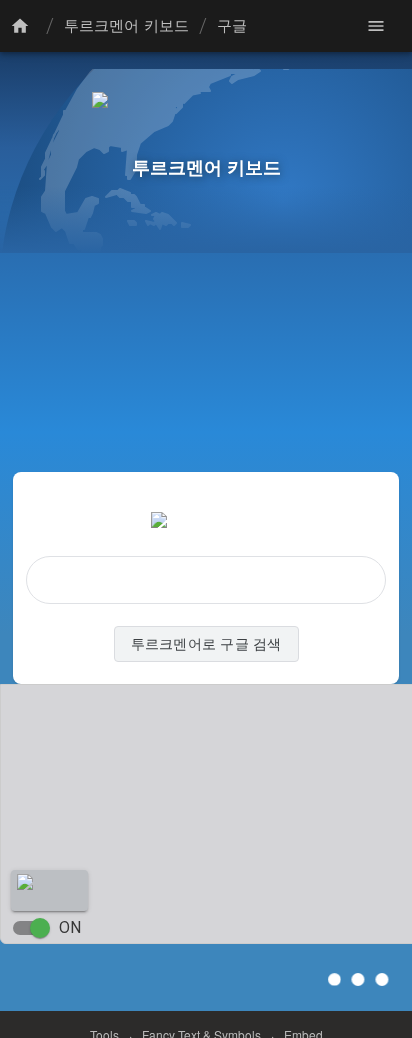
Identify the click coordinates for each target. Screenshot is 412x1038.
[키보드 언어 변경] (23, 26)
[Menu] (376, 26)
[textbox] (206, 580)
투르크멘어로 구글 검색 (206, 644)
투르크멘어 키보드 (126, 26)
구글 (232, 26)
